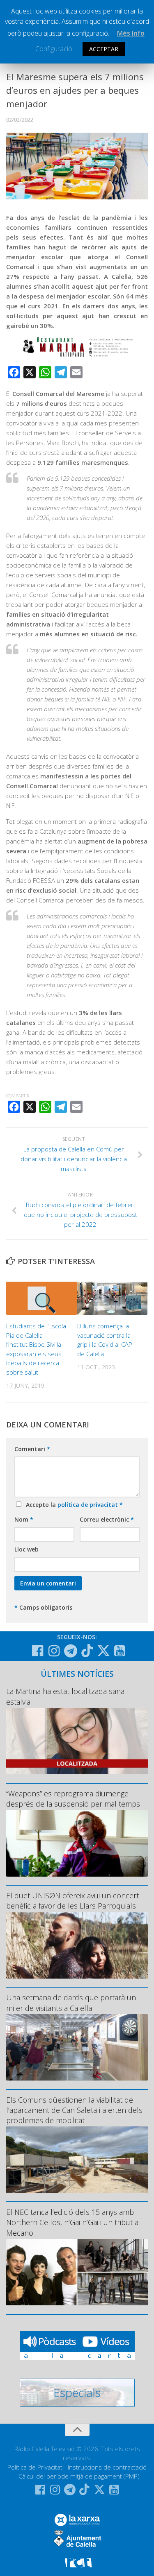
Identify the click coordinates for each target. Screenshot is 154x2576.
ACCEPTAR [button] (104, 49)
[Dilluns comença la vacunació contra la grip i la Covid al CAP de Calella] (113, 1298)
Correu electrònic (107, 1519)
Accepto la (73, 1505)
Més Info (131, 33)
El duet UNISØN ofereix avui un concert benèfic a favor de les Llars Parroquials (72, 1901)
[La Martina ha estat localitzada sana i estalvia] (77, 1741)
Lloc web (26, 1549)
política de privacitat (88, 1505)
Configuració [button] (54, 49)
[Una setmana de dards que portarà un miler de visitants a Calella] (77, 2048)
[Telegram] (71, 1651)
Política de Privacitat (35, 2467)
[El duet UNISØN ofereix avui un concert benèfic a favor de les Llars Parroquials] (77, 1945)
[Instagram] (54, 1651)
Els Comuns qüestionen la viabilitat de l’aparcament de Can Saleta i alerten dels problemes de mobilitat (74, 2110)
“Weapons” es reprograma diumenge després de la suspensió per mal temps (73, 1799)
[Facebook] (38, 1651)
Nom (24, 1519)
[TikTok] (87, 1651)
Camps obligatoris (43, 1607)
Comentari (32, 1449)
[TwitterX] (103, 1651)
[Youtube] (120, 1651)
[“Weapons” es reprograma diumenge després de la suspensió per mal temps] (77, 1843)
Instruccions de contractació (107, 2467)
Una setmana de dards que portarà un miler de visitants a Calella (71, 2003)
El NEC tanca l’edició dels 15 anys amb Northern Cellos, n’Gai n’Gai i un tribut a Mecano (72, 2222)
